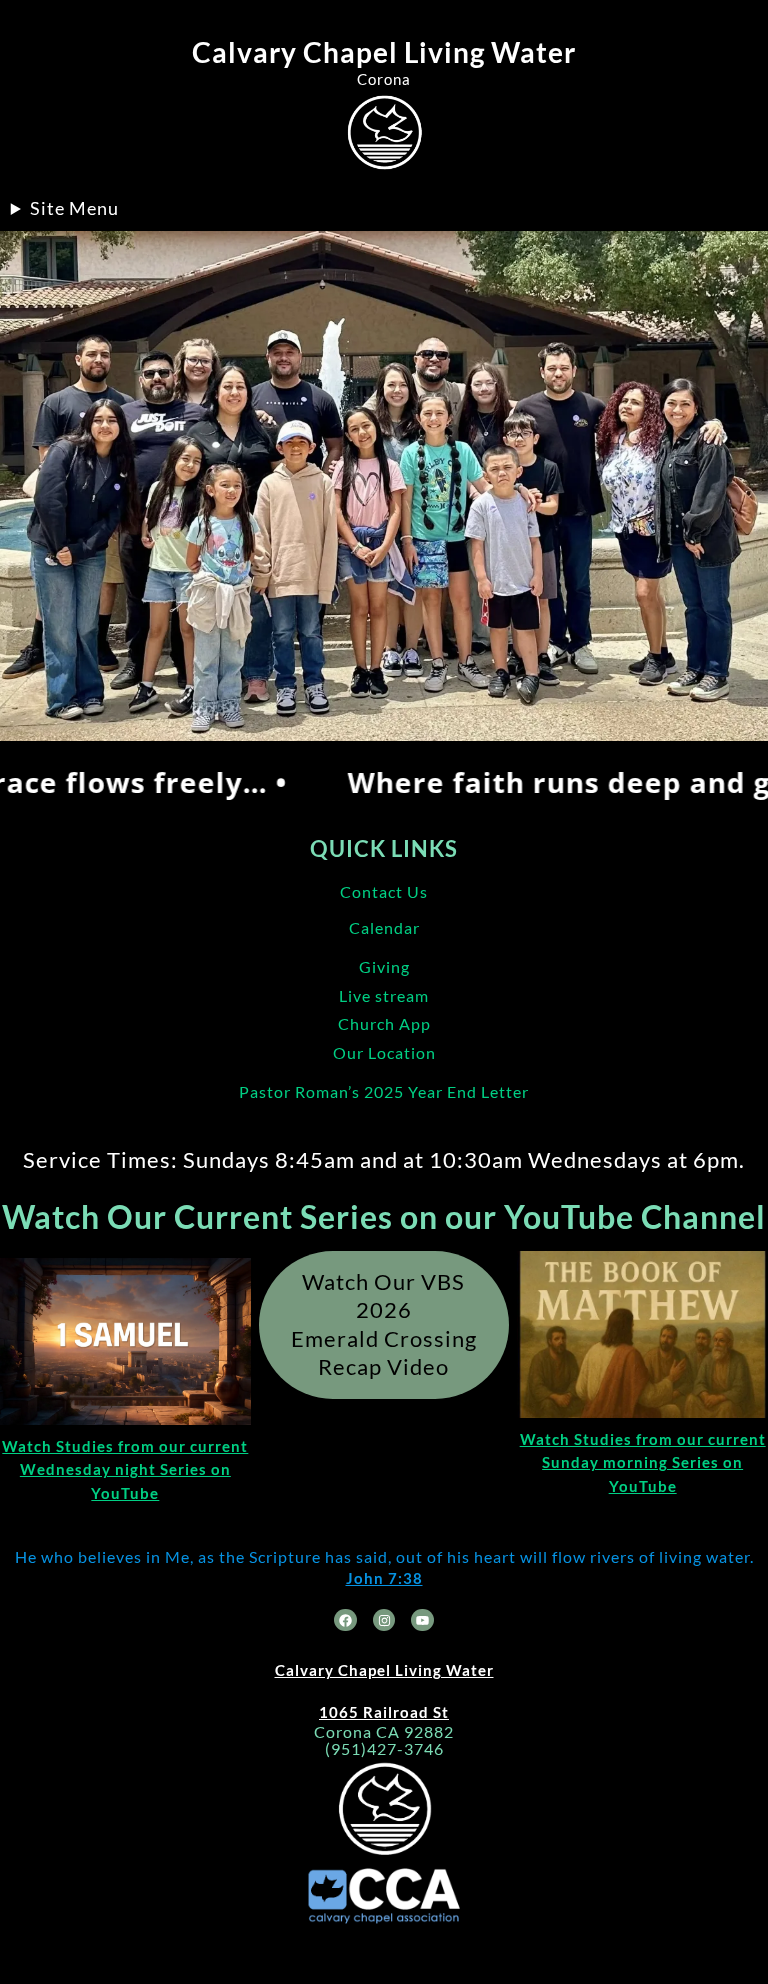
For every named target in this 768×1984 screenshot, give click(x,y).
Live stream (384, 995)
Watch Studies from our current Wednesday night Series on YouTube (125, 1469)
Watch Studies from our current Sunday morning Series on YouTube (643, 1462)
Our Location (384, 1052)
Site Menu (74, 208)
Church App (384, 1023)
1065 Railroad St (384, 1712)
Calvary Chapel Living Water (384, 52)
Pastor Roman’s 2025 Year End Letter (384, 1091)
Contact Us (384, 891)
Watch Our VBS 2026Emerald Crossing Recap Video (384, 1324)
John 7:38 (384, 1578)
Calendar (384, 927)
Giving (384, 966)
